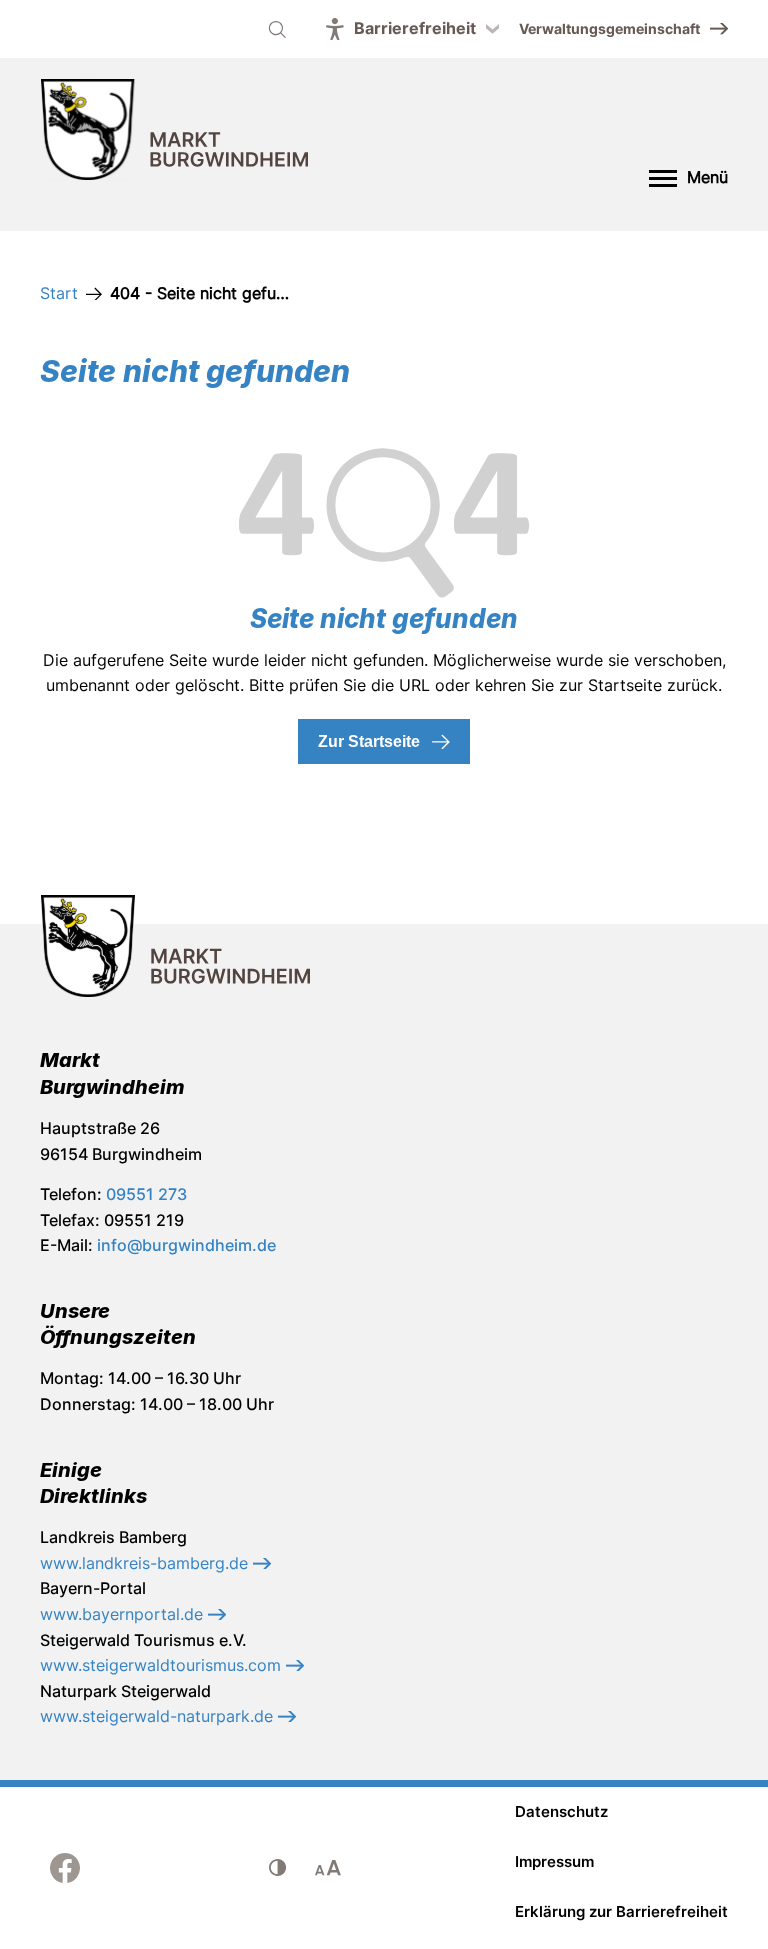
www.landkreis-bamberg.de (146, 1563)
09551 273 (146, 1194)
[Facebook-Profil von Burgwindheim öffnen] (65, 1868)
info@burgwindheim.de (186, 1245)
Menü (707, 177)
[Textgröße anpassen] (328, 1868)
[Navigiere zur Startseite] (175, 133)
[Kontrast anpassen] (278, 1868)
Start (59, 293)
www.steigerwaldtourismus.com (163, 1665)
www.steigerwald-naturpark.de (159, 1716)
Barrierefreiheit (415, 28)
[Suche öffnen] (277, 29)
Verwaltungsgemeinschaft (609, 28)
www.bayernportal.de (124, 1614)
